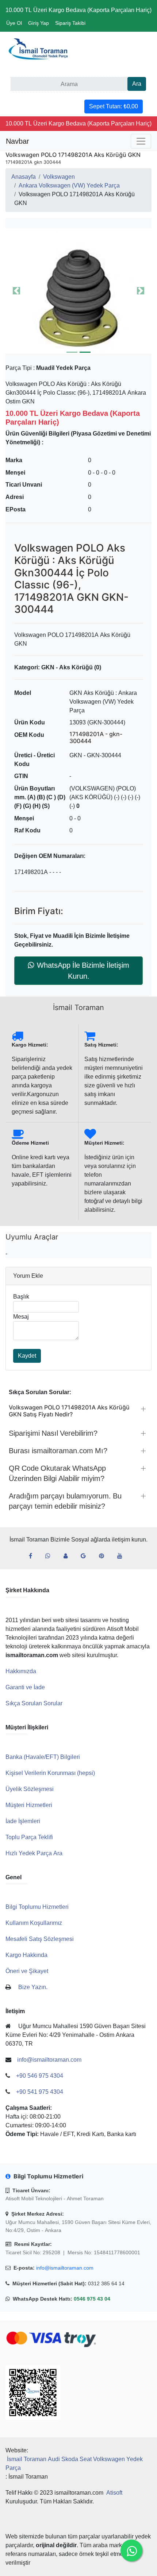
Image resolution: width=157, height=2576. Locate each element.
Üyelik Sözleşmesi (30, 1789)
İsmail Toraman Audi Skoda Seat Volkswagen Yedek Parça (74, 2463)
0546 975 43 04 (92, 2299)
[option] (78, 291)
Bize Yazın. (33, 1987)
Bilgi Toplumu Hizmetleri (37, 1907)
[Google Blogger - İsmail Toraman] (86, 1556)
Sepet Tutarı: (114, 106)
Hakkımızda (21, 1671)
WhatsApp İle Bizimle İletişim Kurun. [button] (83, 971)
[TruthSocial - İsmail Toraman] (68, 1556)
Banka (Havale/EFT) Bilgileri (43, 1757)
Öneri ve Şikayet (27, 1971)
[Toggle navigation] (141, 141)
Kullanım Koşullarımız (34, 1923)
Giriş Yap (39, 23)
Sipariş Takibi (70, 23)
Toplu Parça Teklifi (29, 1837)
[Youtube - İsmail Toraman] (123, 1556)
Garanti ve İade (25, 1687)
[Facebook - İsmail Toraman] (33, 1556)
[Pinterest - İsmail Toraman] (104, 1556)
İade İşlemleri (23, 1821)
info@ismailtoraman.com (65, 2268)
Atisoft (114, 2493)
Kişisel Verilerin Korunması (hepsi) (50, 1773)
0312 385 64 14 (106, 2283)
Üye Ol (14, 23)
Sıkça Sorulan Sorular (34, 1703)
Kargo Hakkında (26, 1955)
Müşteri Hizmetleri (29, 1805)
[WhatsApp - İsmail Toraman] (51, 1556)
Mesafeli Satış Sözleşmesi (40, 1939)
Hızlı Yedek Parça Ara (34, 1853)
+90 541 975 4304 (40, 2092)
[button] (78, 291)
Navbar (18, 141)
